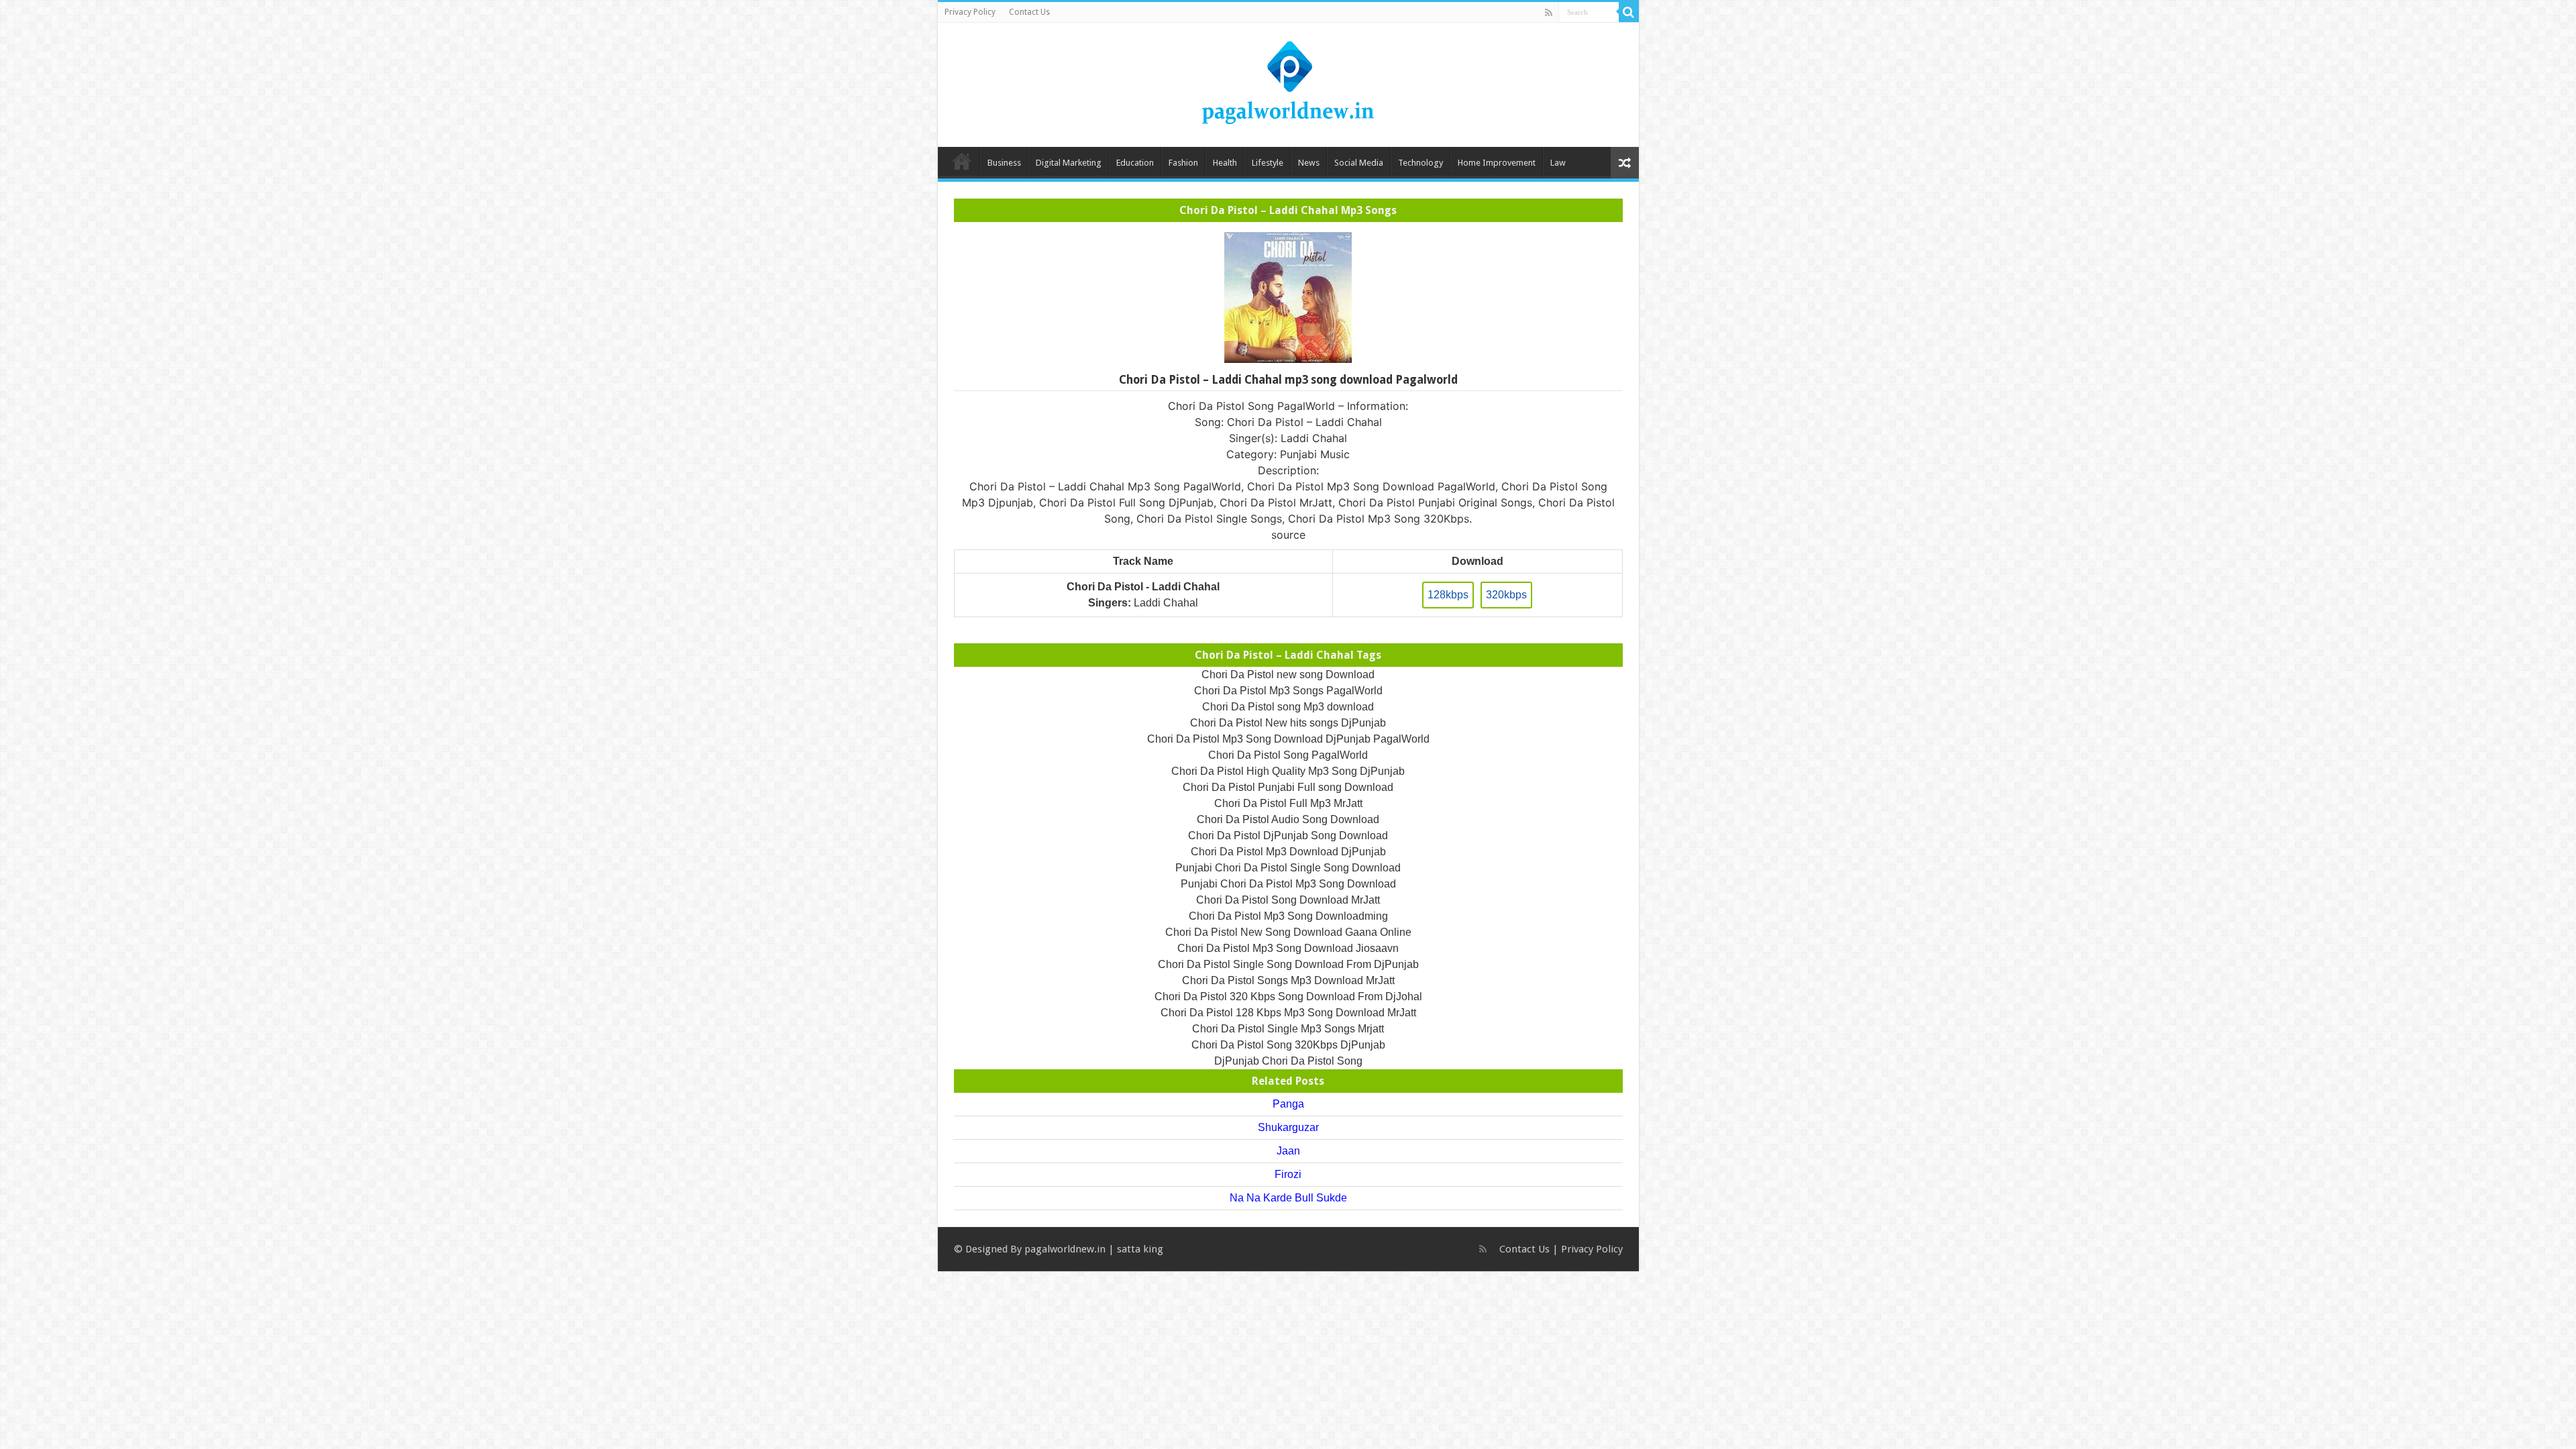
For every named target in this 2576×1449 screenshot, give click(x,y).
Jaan (1288, 1151)
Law (1558, 163)
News (1309, 163)
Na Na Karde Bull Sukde (1288, 1198)
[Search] (1629, 12)
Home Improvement (1497, 163)
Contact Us (1029, 12)
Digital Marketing (1069, 163)
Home (962, 161)
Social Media (1359, 163)
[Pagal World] (1288, 83)
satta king (1140, 1249)
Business (1004, 163)
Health (1225, 163)
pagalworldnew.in (1065, 1249)
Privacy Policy (970, 12)
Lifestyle (1268, 163)
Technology (1420, 163)
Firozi (1288, 1174)
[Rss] (1549, 13)
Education (1135, 163)
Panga (1288, 1104)
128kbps (1448, 595)
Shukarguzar (1288, 1127)
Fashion (1183, 163)
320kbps (1506, 595)
